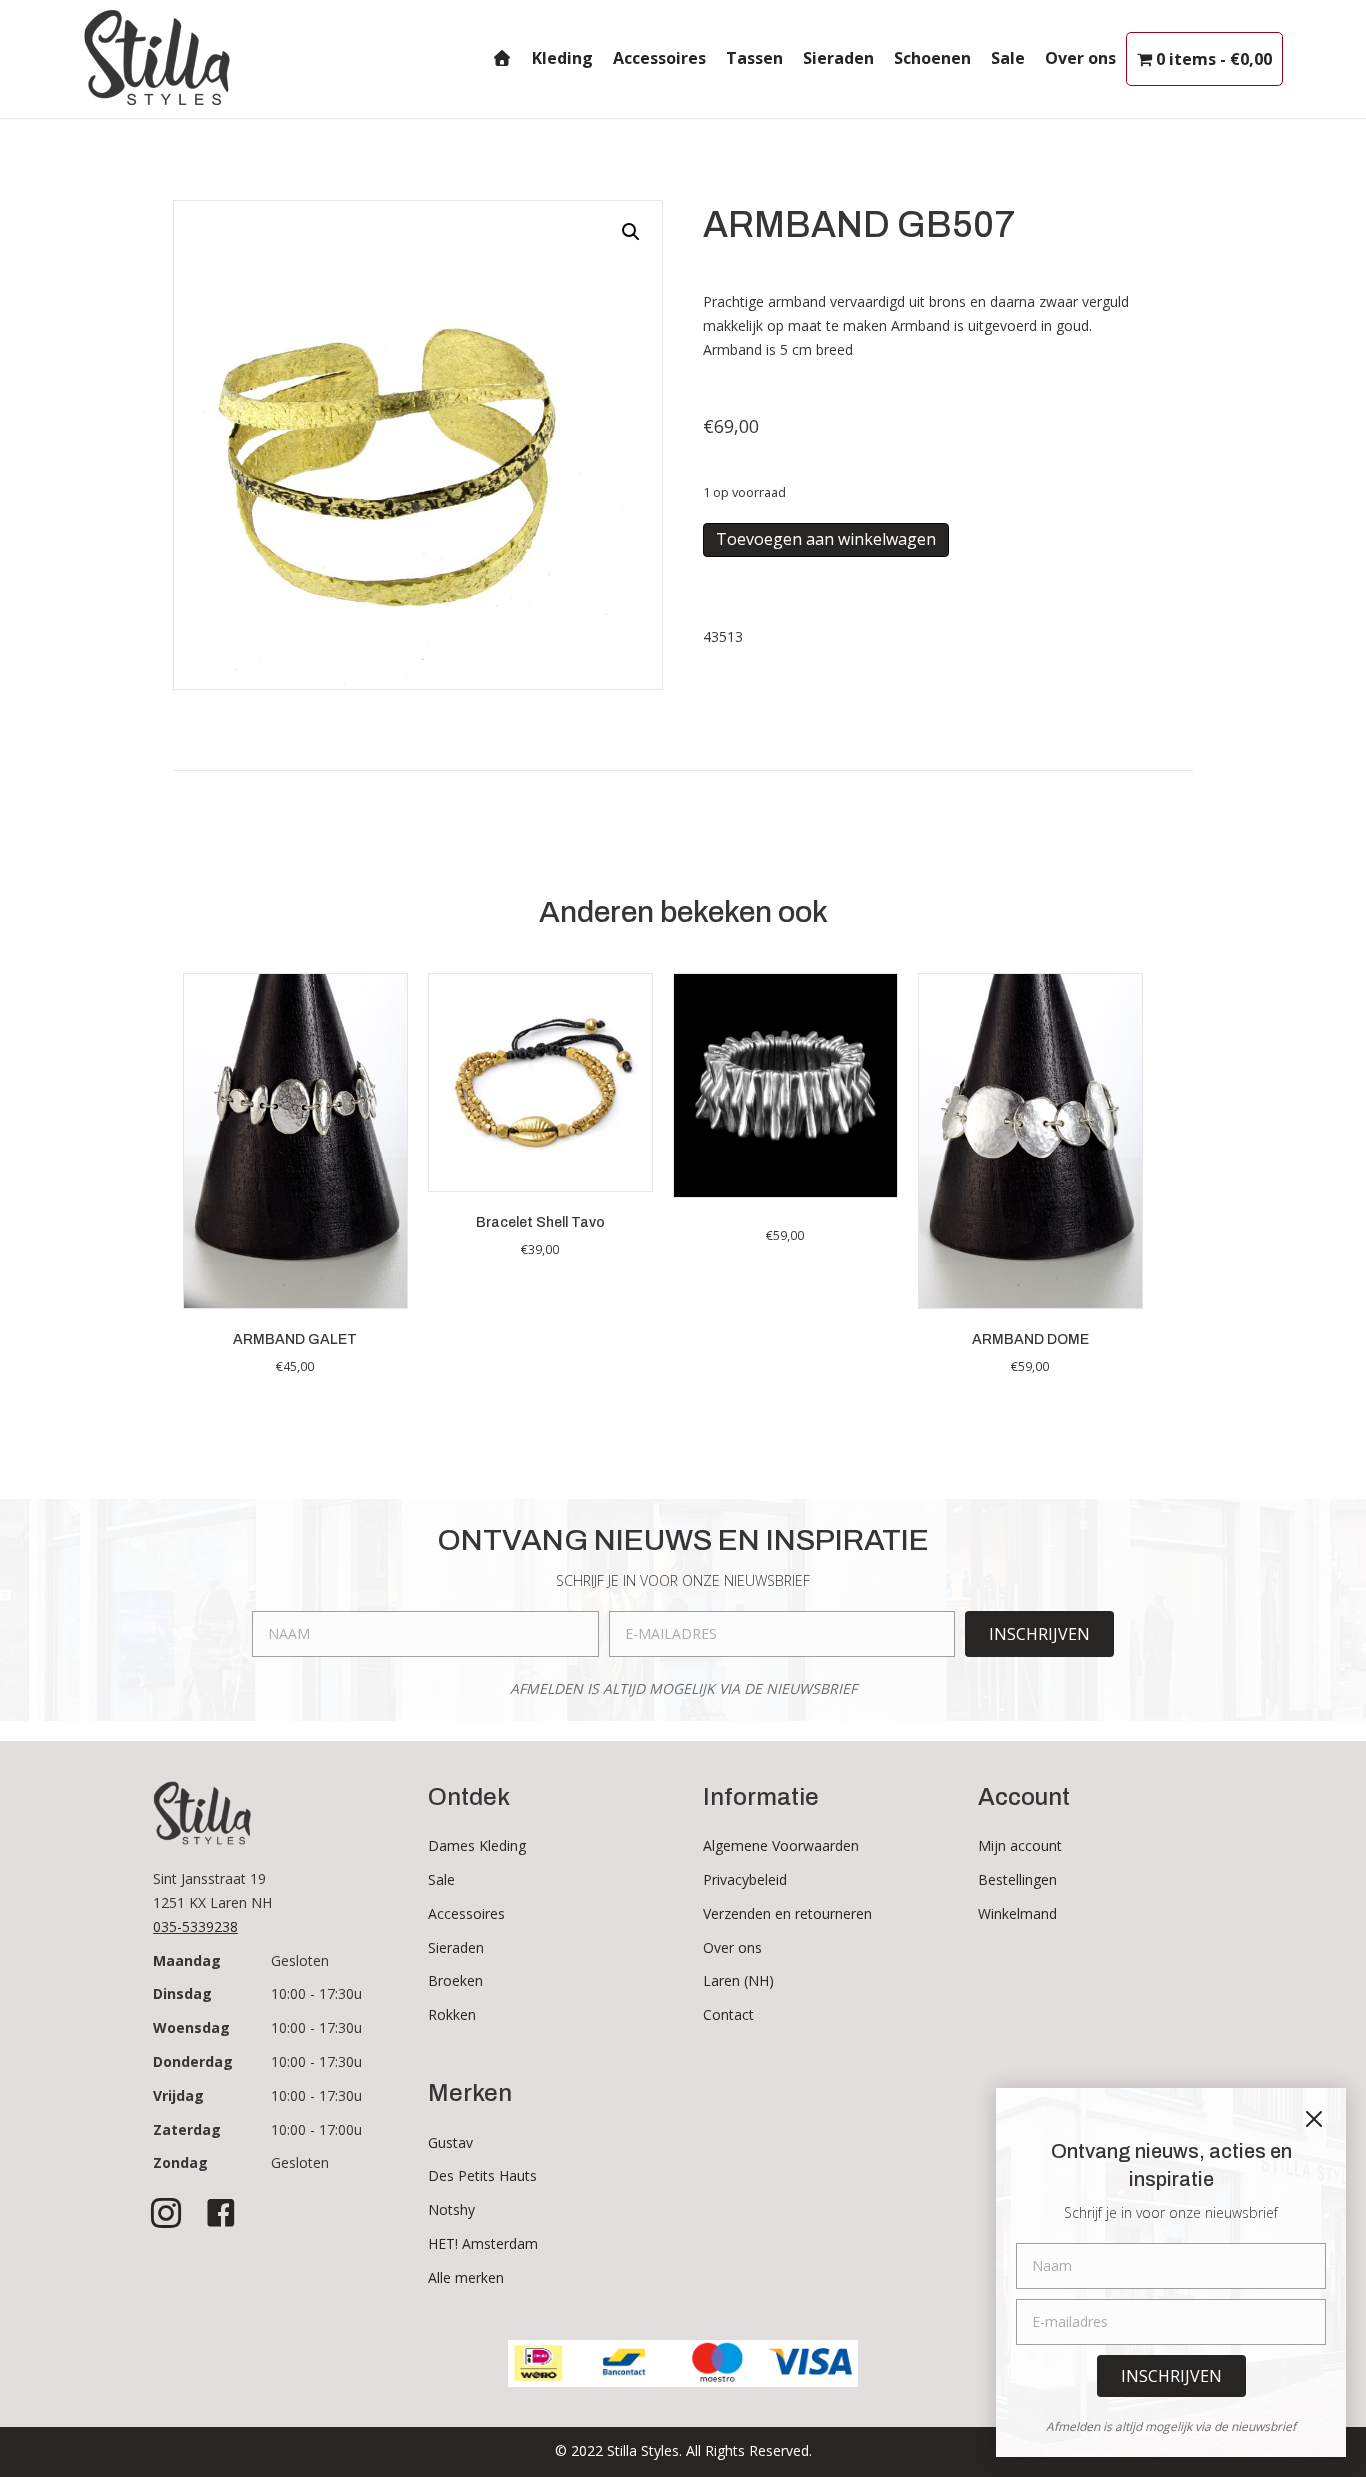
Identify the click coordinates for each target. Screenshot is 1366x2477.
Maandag (187, 1960)
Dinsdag (182, 1993)
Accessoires (659, 58)
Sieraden (838, 58)
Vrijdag (178, 2095)
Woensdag (191, 2027)
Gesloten (300, 1960)
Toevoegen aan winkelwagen (826, 539)
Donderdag (193, 2061)
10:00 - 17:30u (316, 1993)
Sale (1008, 58)
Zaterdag (187, 2129)
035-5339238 (195, 1926)
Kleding (562, 58)
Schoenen (932, 58)
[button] (631, 232)
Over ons (1080, 58)
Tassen (754, 58)
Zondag (180, 2162)
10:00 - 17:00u (316, 2129)
